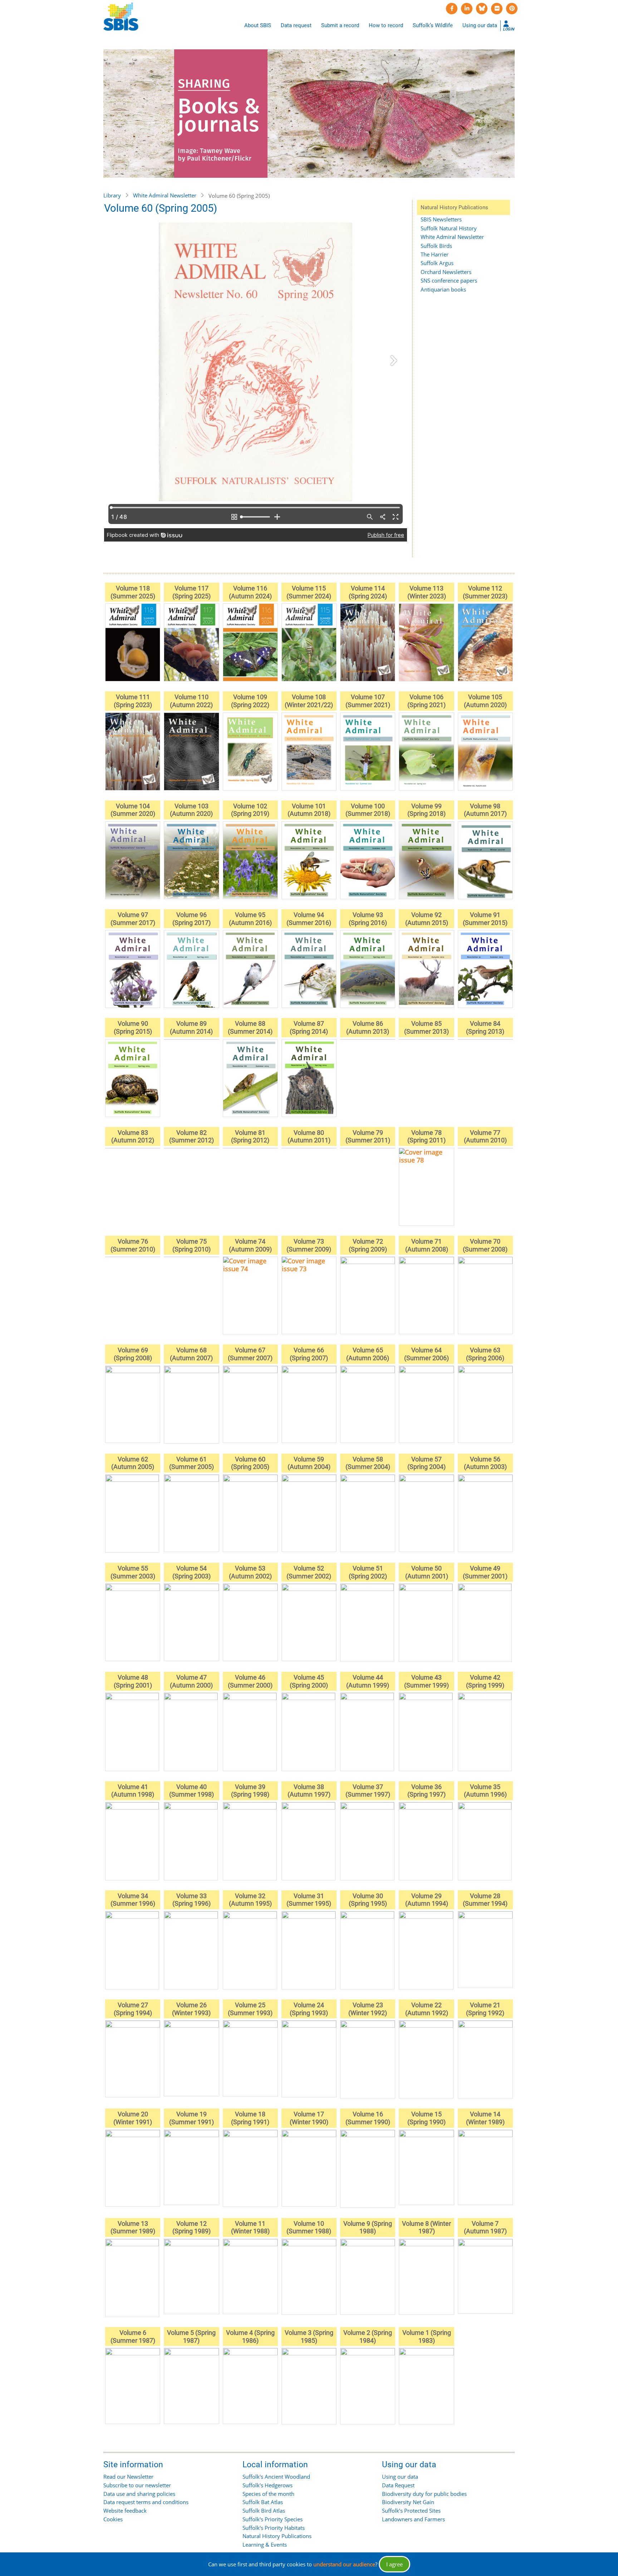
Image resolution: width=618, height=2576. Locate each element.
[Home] (121, 17)
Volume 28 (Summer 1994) (485, 1900)
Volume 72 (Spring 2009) (368, 1245)
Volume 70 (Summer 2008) (485, 1245)
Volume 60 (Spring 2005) (250, 1463)
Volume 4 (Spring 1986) (250, 2337)
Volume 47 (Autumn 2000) (191, 1681)
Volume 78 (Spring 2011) (426, 1137)
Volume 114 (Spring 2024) (368, 592)
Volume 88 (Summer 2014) (250, 1027)
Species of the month (268, 2494)
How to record (386, 25)
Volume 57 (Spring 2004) (426, 1463)
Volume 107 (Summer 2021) (368, 701)
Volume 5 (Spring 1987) (191, 2337)
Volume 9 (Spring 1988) (368, 2227)
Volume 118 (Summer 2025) (133, 592)
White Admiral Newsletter (165, 195)
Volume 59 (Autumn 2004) (309, 1463)
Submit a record (340, 25)
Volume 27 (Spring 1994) (133, 2009)
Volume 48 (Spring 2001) (133, 1681)
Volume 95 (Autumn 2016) (250, 919)
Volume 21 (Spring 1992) (485, 2009)
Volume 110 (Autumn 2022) (191, 701)
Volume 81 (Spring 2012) (250, 1137)
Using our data (480, 25)
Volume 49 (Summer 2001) (485, 1572)
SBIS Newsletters (441, 219)
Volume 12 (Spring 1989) (192, 2227)
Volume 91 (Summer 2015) (485, 919)
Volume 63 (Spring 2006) (485, 1354)
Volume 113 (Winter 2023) (427, 592)
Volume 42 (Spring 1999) (485, 1681)
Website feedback (125, 2511)
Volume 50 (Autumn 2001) (427, 1572)
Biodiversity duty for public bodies (424, 2494)
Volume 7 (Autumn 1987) (485, 2227)
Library (112, 195)
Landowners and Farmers (413, 2519)
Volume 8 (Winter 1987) (426, 2227)
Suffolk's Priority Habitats (274, 2528)
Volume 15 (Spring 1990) (426, 2118)
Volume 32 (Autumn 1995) (250, 1900)
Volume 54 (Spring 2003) (192, 1572)
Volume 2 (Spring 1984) (368, 2337)
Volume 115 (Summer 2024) (309, 592)
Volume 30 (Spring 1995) (368, 1900)
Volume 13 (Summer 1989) (133, 2227)
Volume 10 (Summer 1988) (309, 2227)
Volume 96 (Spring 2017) (192, 919)
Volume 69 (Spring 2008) (133, 1354)
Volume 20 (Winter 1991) (133, 2118)
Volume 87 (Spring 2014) (309, 1027)
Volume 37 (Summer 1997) (368, 1791)
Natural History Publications (277, 2536)
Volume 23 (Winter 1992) (368, 2009)
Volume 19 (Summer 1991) (192, 2118)
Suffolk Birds (436, 246)
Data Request (398, 2485)
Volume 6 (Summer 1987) (133, 2337)
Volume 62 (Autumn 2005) (133, 1463)
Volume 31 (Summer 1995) (309, 1900)
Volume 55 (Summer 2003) (133, 1572)
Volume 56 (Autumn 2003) (485, 1463)
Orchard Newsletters (446, 272)
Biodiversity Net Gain (408, 2502)
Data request (296, 25)
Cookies (113, 2519)
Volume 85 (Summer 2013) (426, 1027)
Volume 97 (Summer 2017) (133, 919)
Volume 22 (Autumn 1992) (427, 2009)
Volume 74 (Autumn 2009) (250, 1245)
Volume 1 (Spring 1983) (427, 2337)
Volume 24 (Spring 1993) (309, 2009)
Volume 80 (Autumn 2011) (309, 1137)
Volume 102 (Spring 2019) (250, 810)
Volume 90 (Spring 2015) (133, 1027)
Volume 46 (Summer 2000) (250, 1681)
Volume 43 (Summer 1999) (426, 1681)
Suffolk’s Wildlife (433, 25)
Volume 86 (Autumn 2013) (368, 1027)
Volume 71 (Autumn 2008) (427, 1245)
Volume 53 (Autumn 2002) (250, 1572)
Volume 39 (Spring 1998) (250, 1791)
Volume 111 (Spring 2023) (133, 701)
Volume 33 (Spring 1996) (192, 1900)
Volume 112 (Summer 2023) (485, 592)
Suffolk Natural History (449, 228)
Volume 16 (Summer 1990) (368, 2118)
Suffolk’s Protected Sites (411, 2511)
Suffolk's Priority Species (273, 2519)
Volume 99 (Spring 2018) (426, 810)
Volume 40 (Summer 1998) (192, 1791)
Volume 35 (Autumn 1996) (485, 1791)
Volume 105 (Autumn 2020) (485, 701)
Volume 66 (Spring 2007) (309, 1354)
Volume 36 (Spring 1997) (426, 1791)
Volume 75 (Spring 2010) (192, 1245)
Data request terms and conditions (146, 2502)
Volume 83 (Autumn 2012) (133, 1137)
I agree (394, 2564)
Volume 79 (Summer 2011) (368, 1137)
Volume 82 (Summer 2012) (192, 1137)
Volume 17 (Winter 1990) (309, 2118)
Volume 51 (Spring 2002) (368, 1572)
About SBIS (258, 25)
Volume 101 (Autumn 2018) (309, 810)
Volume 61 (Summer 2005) (192, 1463)
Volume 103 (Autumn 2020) (191, 810)
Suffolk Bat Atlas (263, 2502)
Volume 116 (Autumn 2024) (250, 592)
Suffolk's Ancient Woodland (276, 2477)
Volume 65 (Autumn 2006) (368, 1354)
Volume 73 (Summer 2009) (309, 1245)
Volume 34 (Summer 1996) (133, 1900)
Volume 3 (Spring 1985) (309, 2337)
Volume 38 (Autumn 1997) (309, 1791)
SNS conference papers (449, 280)
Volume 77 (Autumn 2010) (485, 1137)
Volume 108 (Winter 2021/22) (309, 701)
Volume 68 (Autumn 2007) (191, 1354)
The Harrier (435, 254)
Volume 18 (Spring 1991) (250, 2118)
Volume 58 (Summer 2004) (368, 1463)
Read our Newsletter (128, 2477)
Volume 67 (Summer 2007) (250, 1354)
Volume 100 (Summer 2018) (368, 810)
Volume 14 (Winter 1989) (485, 2118)
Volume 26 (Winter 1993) (191, 2009)
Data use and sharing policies (139, 2494)
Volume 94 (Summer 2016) (309, 919)
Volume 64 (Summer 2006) (426, 1354)
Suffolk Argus (437, 263)
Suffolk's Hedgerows (268, 2485)
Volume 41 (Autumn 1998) (133, 1791)
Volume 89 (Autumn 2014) (191, 1027)
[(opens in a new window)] (452, 9)
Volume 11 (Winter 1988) (250, 2227)
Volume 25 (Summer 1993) (250, 2009)
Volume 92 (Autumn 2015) (427, 919)
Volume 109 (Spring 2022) (250, 701)
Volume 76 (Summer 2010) (133, 1245)
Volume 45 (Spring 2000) (309, 1681)
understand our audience (344, 2564)
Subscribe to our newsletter (137, 2485)
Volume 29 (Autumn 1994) (427, 1900)
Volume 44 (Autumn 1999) (368, 1681)
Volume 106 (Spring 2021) (426, 701)
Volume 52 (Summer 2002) (309, 1572)
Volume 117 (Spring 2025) (192, 592)
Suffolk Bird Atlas (264, 2511)
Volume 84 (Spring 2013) (485, 1027)
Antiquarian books (443, 289)
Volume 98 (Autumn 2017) (485, 810)
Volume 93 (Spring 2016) (368, 919)
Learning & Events (265, 2545)
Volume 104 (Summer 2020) (133, 810)
